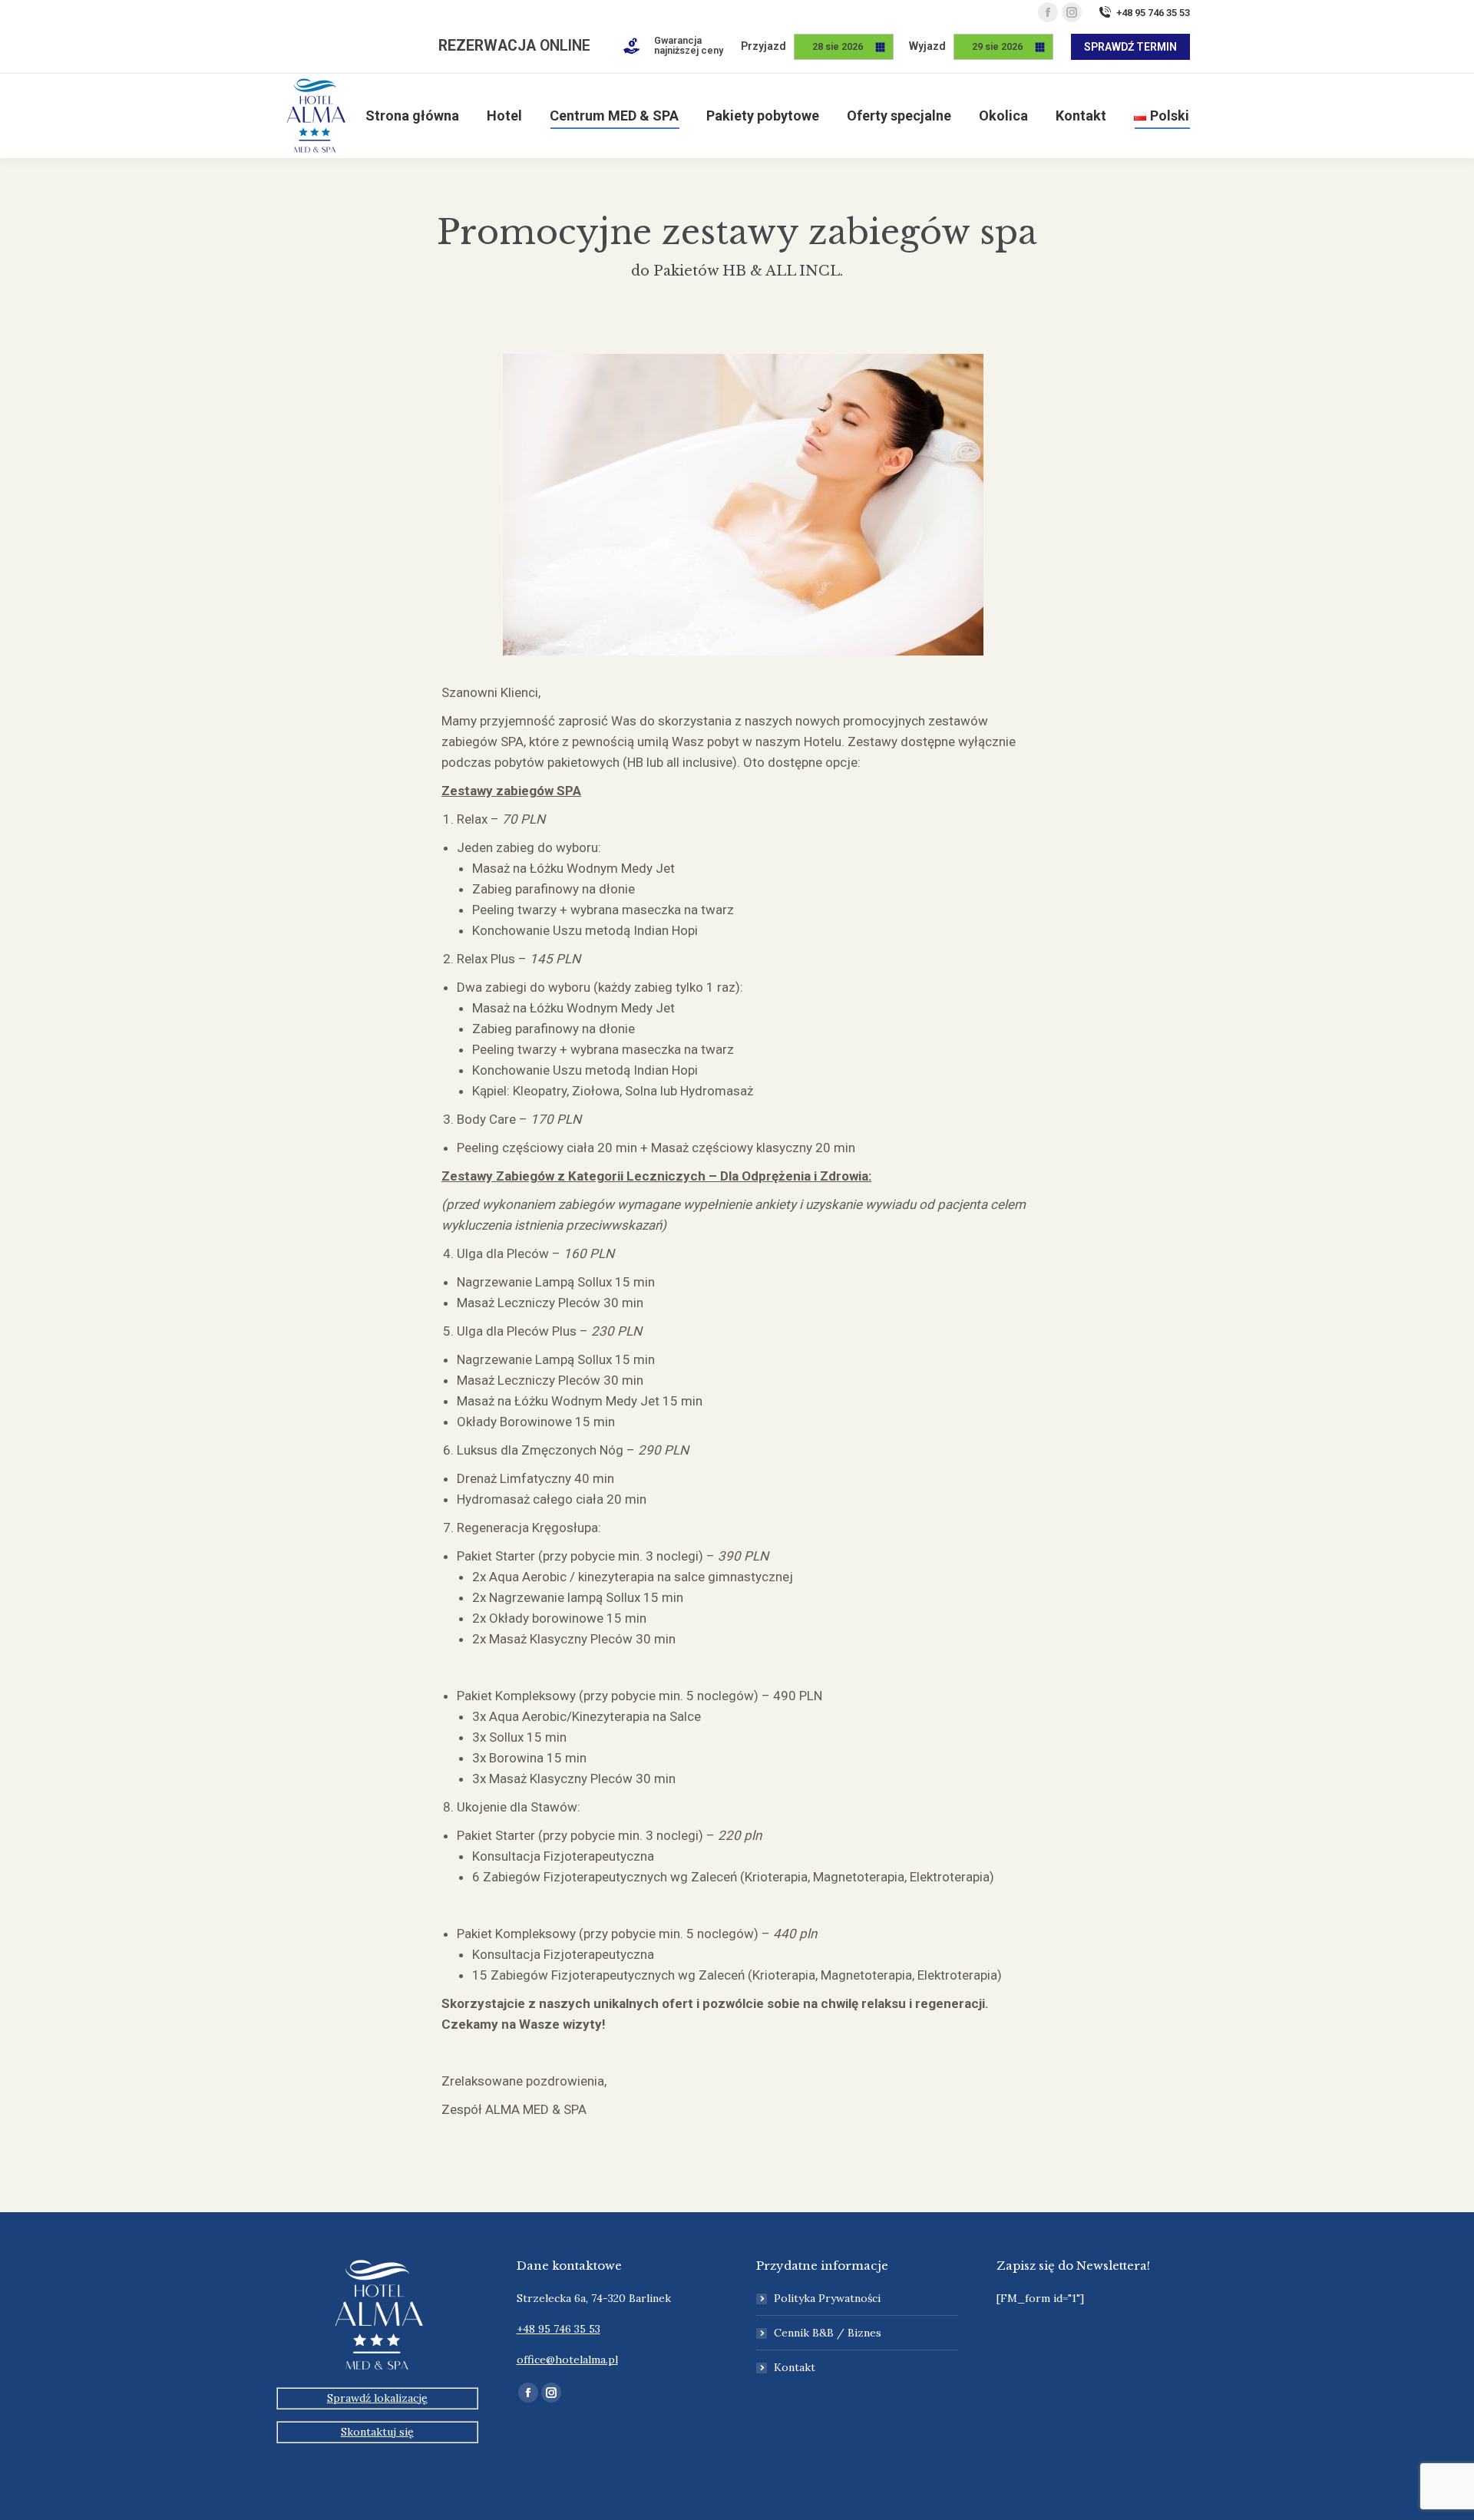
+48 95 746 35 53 (1153, 13)
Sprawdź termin (1130, 47)
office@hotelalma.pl (567, 2360)
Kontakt (795, 2367)
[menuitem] (412, 116)
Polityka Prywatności (827, 2298)
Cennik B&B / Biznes (828, 2333)
